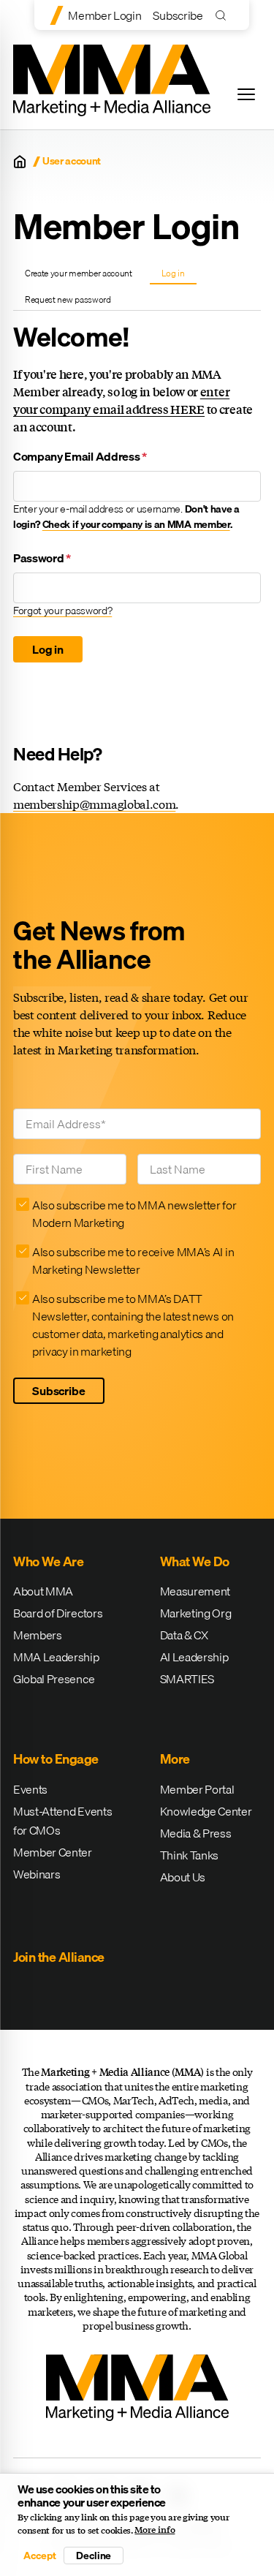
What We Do (195, 1561)
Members (38, 1635)
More (175, 1759)
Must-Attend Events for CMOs (62, 1821)
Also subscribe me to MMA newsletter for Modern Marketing (134, 1214)
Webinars (37, 1874)
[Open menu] (246, 94)
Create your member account (79, 273)
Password (42, 558)
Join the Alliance (59, 1957)
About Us (183, 1877)
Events (30, 1789)
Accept (39, 2556)
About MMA (43, 1591)
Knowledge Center (206, 1811)
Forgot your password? (62, 611)
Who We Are (48, 1561)
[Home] (20, 162)
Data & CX (184, 1635)
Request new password (68, 299)
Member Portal (197, 1789)
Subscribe (178, 15)
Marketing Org (196, 1613)
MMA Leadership (56, 1657)
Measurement (195, 1591)
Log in (179, 275)
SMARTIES (187, 1679)
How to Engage (56, 1759)
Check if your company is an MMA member (136, 524)
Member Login (104, 15)
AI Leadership (194, 1657)
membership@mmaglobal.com (94, 804)
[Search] (224, 15)
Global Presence (54, 1679)
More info (155, 2530)
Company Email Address (80, 456)
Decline (94, 2556)
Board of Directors (58, 1613)
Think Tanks (189, 1855)
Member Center (53, 1852)
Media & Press (196, 1833)
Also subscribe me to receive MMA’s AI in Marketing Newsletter (133, 1261)
